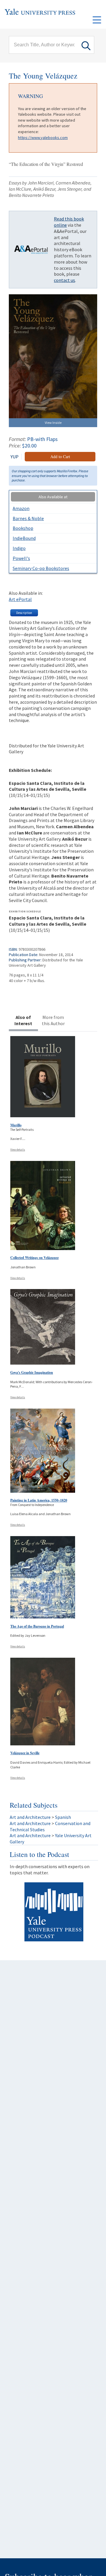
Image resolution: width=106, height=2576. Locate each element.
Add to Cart (60, 456)
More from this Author (53, 1020)
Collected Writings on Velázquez (34, 1258)
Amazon (21, 508)
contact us (64, 280)
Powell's (21, 558)
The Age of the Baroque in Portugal (37, 1626)
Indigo (19, 548)
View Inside (53, 423)
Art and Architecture (30, 1817)
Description (24, 613)
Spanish (63, 1817)
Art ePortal (20, 599)
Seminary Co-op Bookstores (41, 568)
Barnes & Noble (28, 518)
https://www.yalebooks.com (43, 138)
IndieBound (24, 538)
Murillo (16, 1125)
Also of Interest (23, 1020)
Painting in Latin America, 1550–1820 (39, 1500)
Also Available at (53, 497)
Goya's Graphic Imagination (32, 1372)
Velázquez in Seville (25, 1753)
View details (18, 1150)
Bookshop (23, 528)
